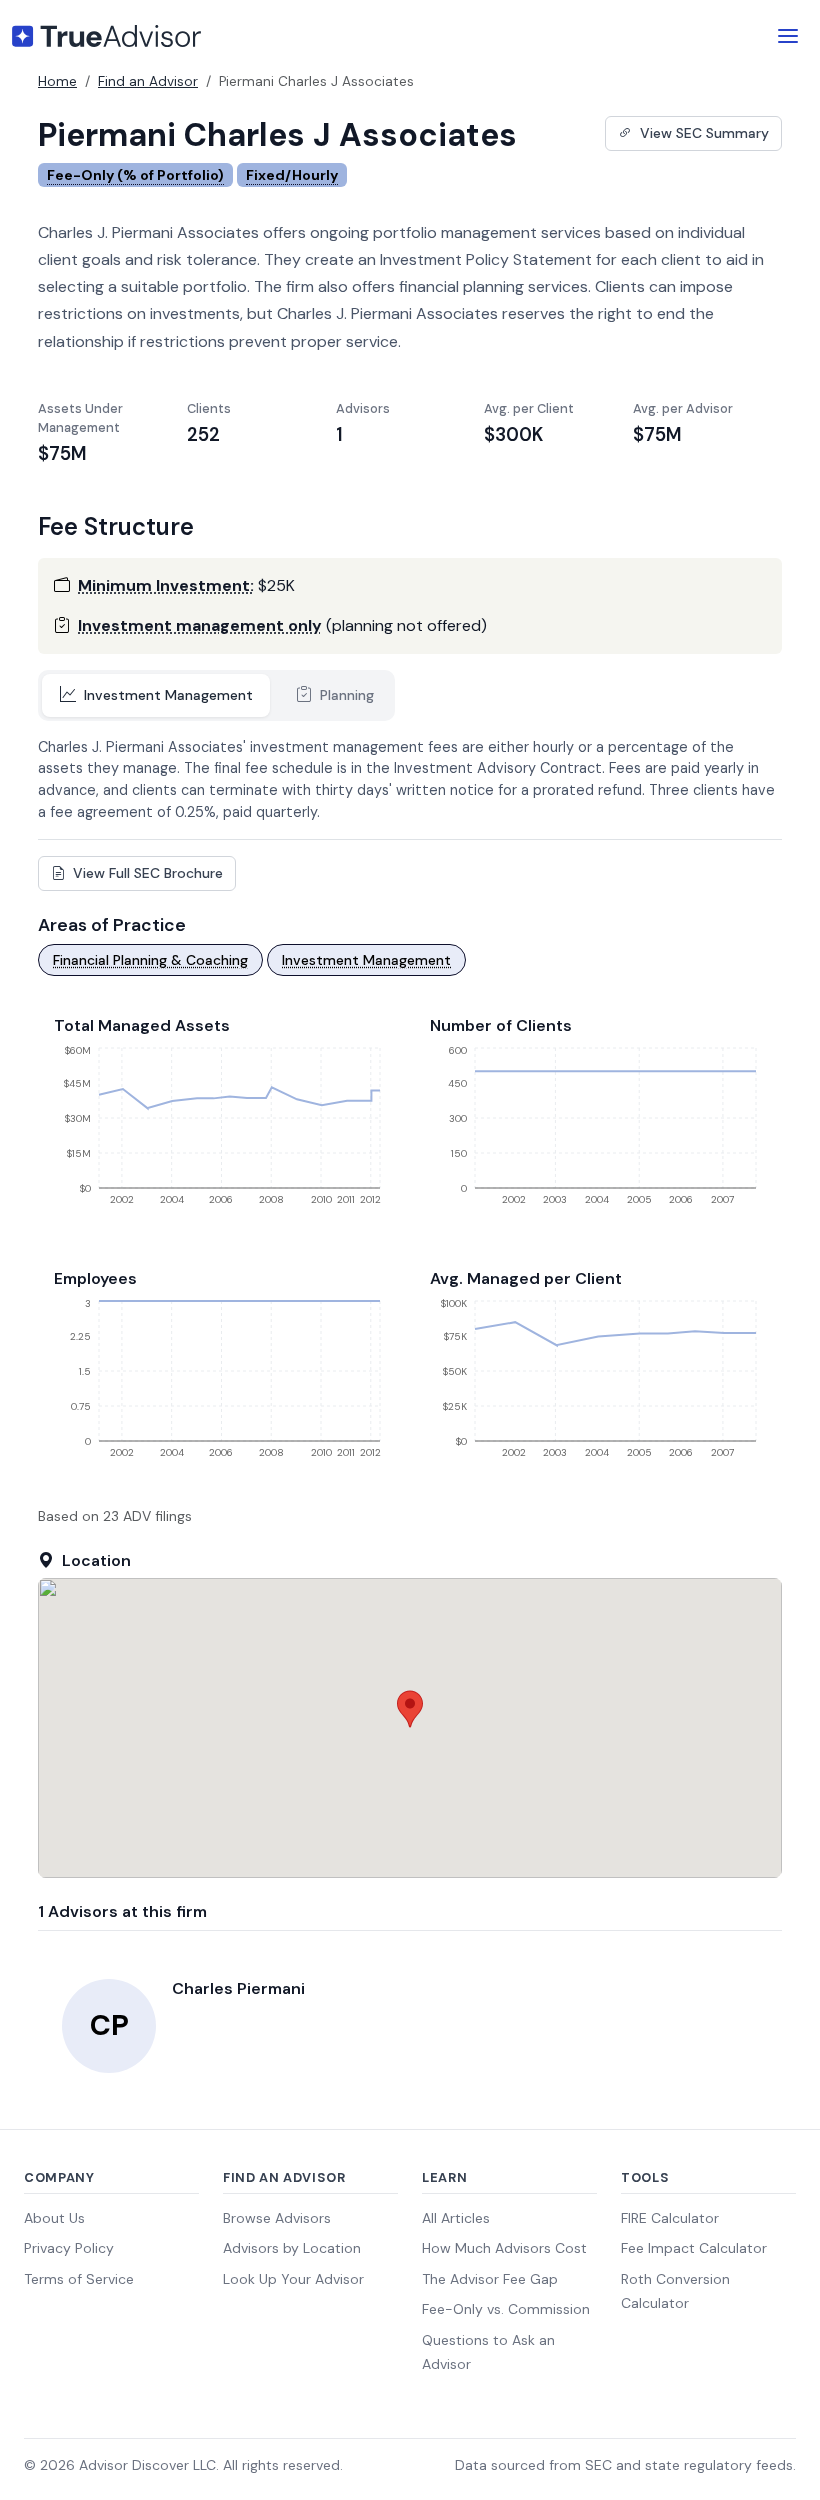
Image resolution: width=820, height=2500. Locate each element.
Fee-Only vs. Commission (506, 2309)
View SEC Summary (702, 133)
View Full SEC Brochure (146, 873)
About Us (54, 2218)
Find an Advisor (148, 81)
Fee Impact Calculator (694, 2248)
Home (57, 81)
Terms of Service (79, 2279)
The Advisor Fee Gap (490, 2279)
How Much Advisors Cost (504, 2248)
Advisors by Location (292, 2248)
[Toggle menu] (788, 36)
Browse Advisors (277, 2218)
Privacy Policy (69, 2248)
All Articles (456, 2218)
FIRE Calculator (670, 2218)
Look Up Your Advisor (293, 2279)
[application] (222, 1133)
